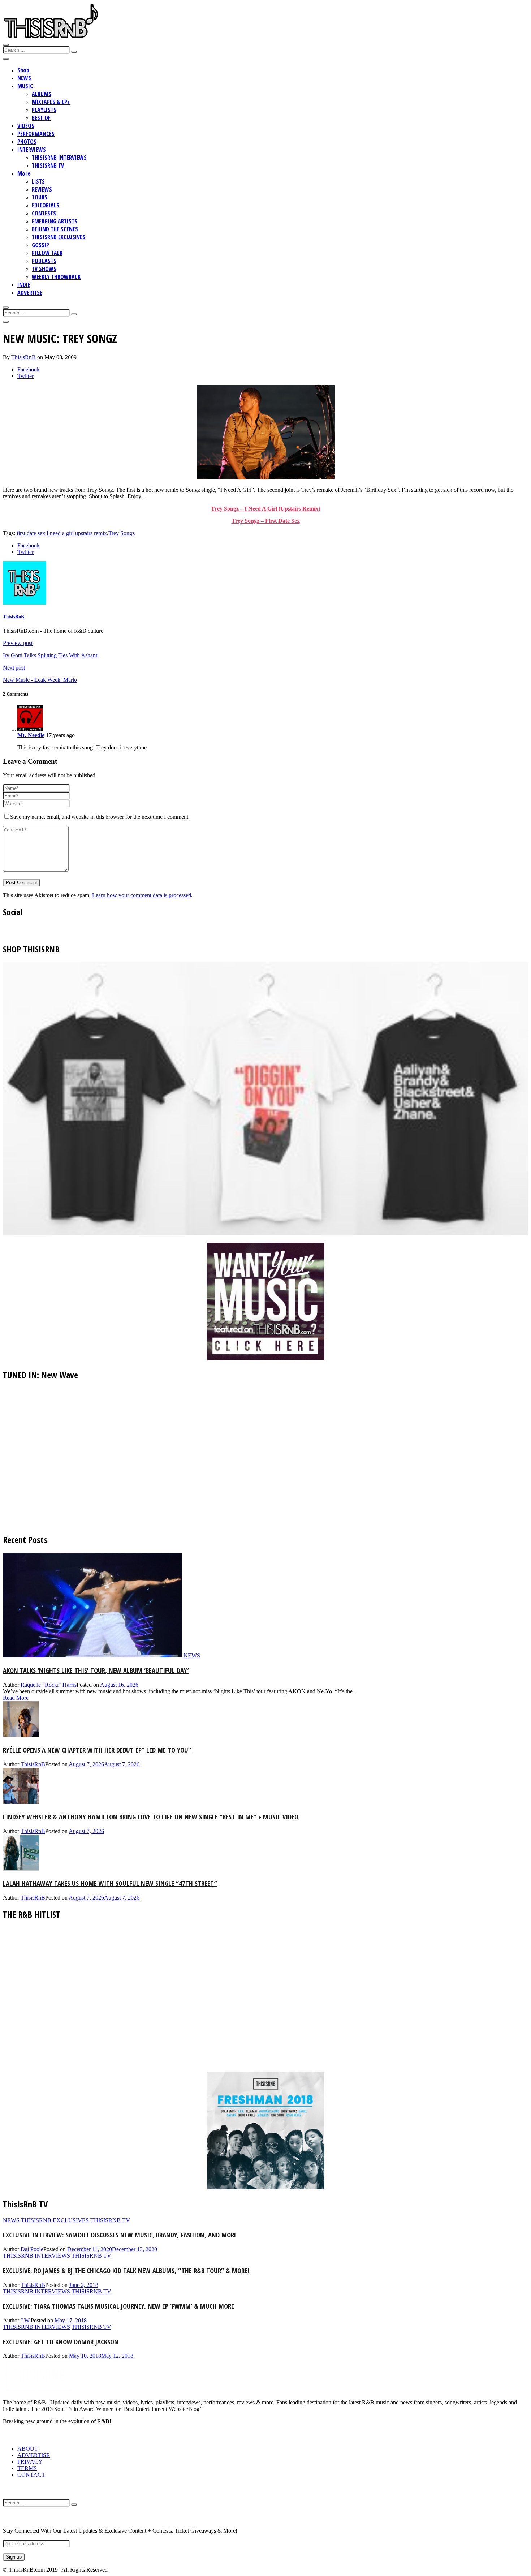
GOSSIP (40, 245)
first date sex (31, 533)
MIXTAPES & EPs (51, 102)
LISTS (38, 181)
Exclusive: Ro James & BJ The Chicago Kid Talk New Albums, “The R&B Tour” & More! (126, 2270)
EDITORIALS (46, 205)
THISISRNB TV (48, 165)
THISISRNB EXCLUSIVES (59, 237)
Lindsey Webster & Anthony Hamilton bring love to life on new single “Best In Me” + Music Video (151, 1817)
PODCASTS (44, 261)
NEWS (24, 78)
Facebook (29, 369)
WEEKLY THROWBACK (56, 277)
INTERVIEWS (32, 150)
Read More (16, 1698)
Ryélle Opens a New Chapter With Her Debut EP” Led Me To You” (97, 1750)
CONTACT (31, 2475)
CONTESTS (44, 213)
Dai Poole (32, 2249)
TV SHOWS (44, 269)
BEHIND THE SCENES (55, 229)
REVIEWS (42, 189)
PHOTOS (27, 142)
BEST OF (41, 118)
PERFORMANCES (36, 134)
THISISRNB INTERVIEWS (59, 158)
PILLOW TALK (47, 253)
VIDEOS (26, 126)
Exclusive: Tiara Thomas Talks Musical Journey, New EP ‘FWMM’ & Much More (118, 2306)
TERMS (27, 2468)
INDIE (24, 285)
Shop (23, 70)
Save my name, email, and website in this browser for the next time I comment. (100, 817)
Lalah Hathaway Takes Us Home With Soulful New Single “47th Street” (110, 1883)
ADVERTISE (30, 293)
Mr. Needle (31, 735)
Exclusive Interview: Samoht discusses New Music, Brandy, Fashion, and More (120, 2235)
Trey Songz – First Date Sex (266, 521)
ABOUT (28, 2449)
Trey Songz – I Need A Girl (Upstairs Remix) (265, 509)
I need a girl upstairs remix (77, 533)
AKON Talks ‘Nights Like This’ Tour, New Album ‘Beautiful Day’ (96, 1670)
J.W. (26, 2320)
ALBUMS (42, 94)
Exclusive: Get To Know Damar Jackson (61, 2342)
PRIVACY (30, 2462)
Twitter (25, 376)
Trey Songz (122, 533)
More (24, 173)
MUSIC (25, 86)
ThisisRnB (24, 357)
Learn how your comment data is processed (142, 895)
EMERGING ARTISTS (55, 221)
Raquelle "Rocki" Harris (49, 1685)
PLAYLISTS (44, 110)
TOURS (40, 197)
